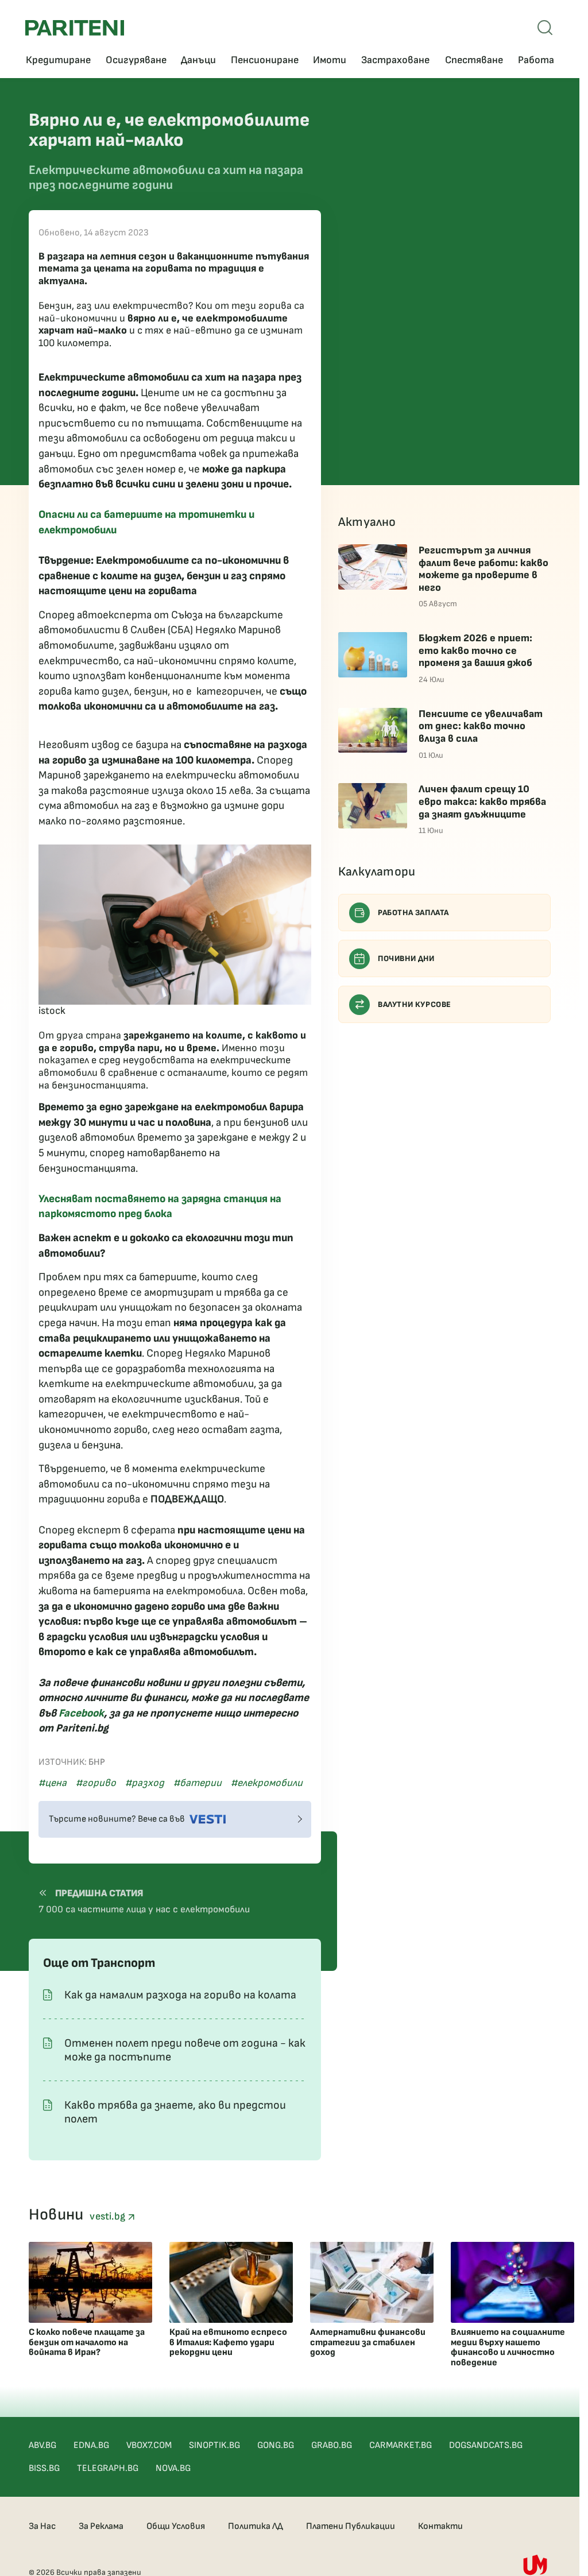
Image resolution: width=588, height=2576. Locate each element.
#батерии (198, 1783)
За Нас (42, 2526)
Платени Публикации (351, 2526)
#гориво (96, 1783)
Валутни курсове (415, 1004)
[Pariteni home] (75, 28)
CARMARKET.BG (401, 2445)
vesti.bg (109, 2216)
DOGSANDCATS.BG (486, 2445)
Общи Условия (176, 2526)
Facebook (81, 1713)
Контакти (440, 2526)
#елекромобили (267, 1783)
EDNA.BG (91, 2445)
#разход (145, 1783)
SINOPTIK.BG (214, 2445)
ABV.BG (42, 2445)
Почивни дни (406, 958)
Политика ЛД (256, 2526)
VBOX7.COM (149, 2445)
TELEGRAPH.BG (108, 2468)
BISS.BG (44, 2468)
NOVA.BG (173, 2468)
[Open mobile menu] (545, 28)
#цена (53, 1783)
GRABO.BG (332, 2445)
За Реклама (101, 2526)
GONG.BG (276, 2445)
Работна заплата (413, 913)
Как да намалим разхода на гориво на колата (180, 1995)
